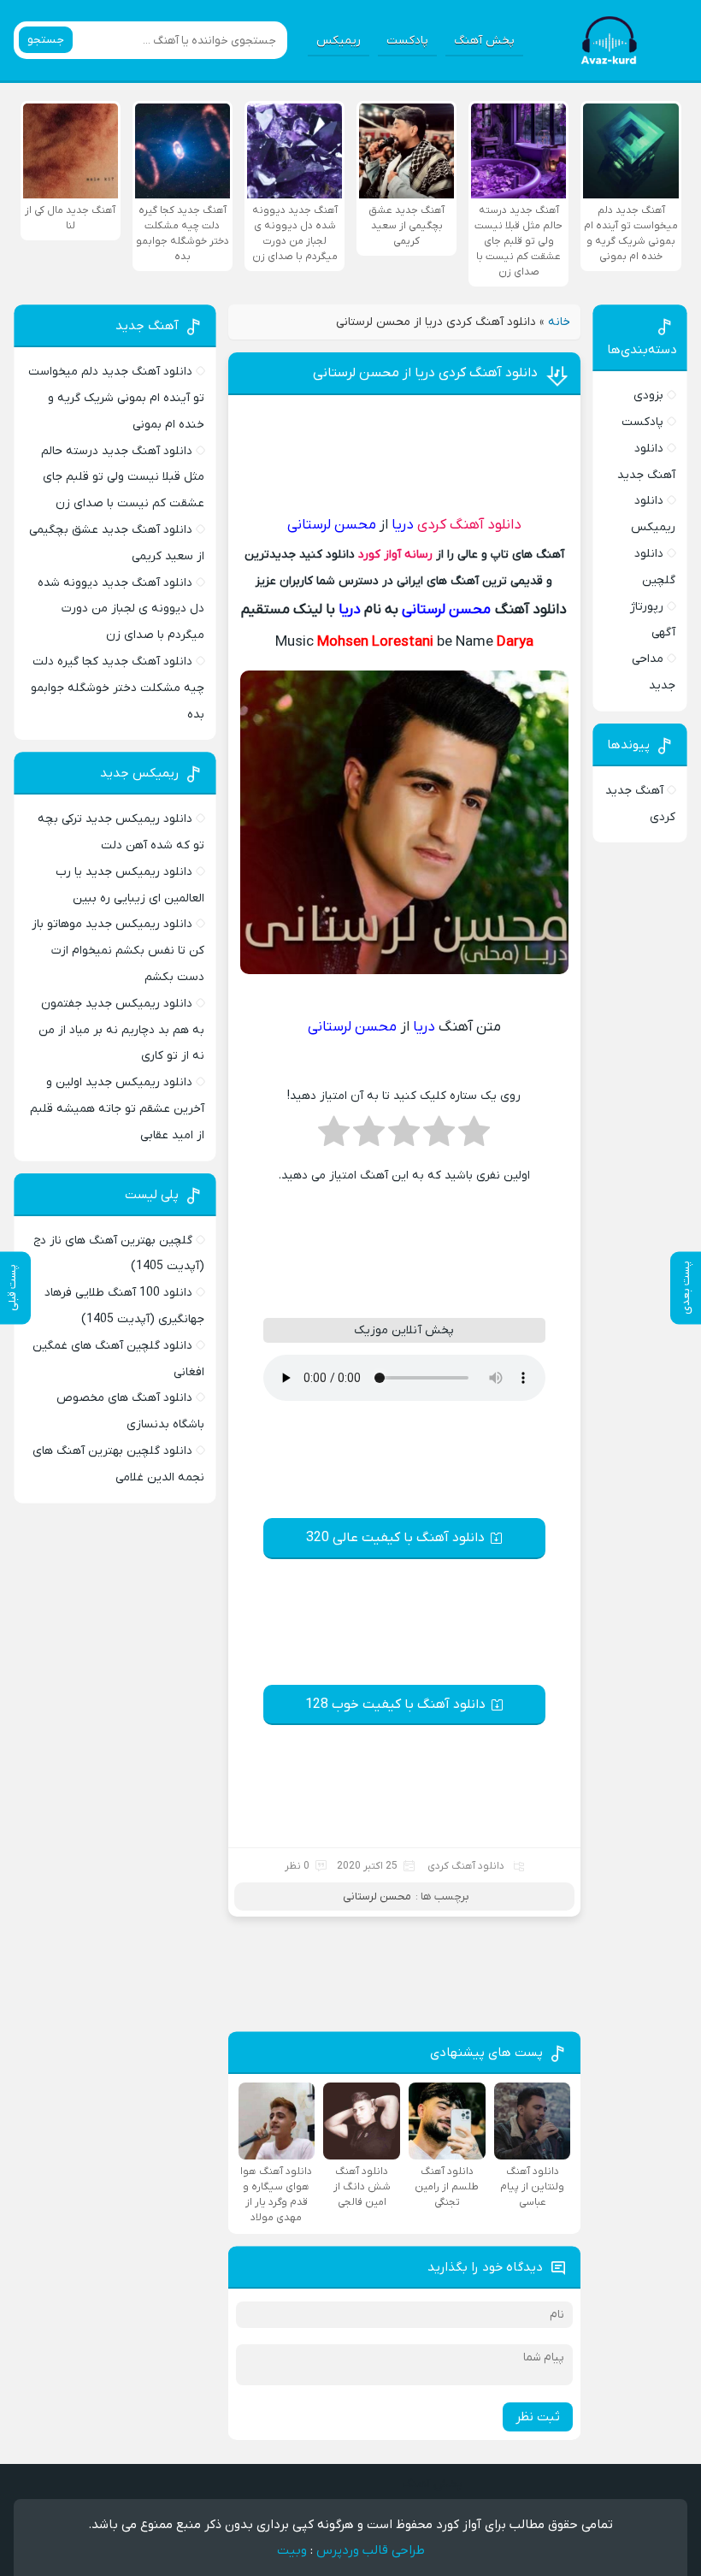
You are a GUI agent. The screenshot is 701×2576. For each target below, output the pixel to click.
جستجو (46, 40)
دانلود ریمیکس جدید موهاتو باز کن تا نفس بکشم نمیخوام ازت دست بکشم (118, 951)
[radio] (474, 1137)
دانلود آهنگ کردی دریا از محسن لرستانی (425, 373)
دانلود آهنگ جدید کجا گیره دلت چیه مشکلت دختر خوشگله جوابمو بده (118, 688)
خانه (559, 322)
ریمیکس (339, 41)
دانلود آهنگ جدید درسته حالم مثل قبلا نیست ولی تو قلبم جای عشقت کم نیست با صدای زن (123, 478)
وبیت (292, 2550)
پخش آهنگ (484, 41)
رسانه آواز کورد (395, 555)
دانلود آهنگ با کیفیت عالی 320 (395, 1538)
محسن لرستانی (377, 1897)
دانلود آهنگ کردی (469, 525)
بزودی (648, 396)
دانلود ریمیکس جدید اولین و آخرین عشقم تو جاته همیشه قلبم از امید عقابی (117, 1109)
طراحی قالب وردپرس (371, 2550)
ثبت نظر (538, 2417)
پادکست (407, 41)
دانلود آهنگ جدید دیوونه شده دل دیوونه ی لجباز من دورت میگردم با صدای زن (121, 609)
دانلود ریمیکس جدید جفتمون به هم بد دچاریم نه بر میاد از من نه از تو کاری (121, 1030)
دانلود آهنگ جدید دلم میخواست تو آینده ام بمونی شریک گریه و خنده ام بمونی (116, 398)
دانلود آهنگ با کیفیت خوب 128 (395, 1705)
